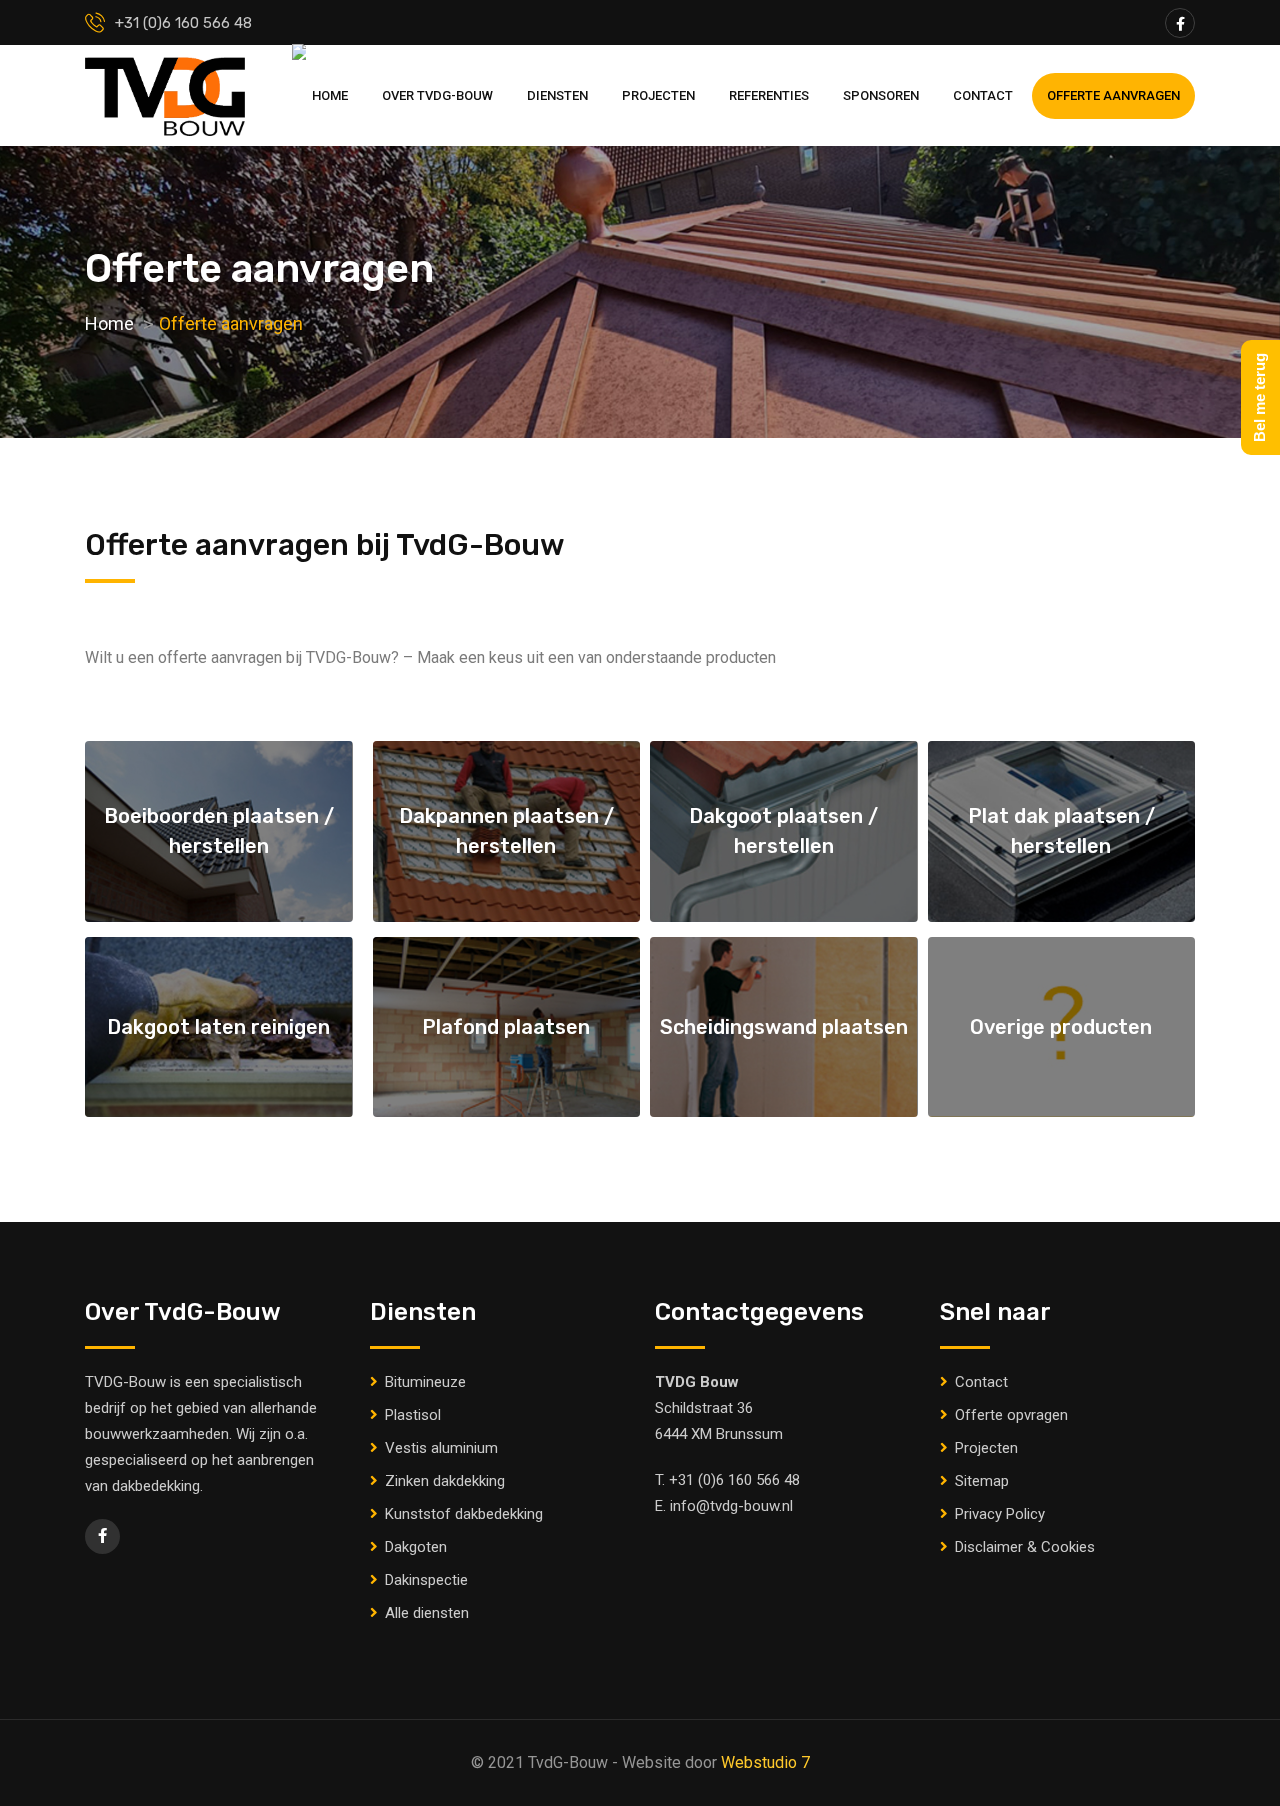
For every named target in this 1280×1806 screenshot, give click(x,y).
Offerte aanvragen (1113, 95)
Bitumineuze (425, 1382)
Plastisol (413, 1415)
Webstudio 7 (765, 1762)
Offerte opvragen (1011, 1415)
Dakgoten (416, 1547)
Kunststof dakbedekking (464, 1514)
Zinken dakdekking (445, 1481)
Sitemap (982, 1481)
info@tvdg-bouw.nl (731, 1506)
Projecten (658, 95)
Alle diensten (427, 1613)
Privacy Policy (1000, 1514)
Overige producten (1061, 1027)
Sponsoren (881, 95)
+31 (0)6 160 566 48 (734, 1480)
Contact (983, 95)
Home (330, 95)
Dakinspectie (426, 1580)
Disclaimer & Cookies (1025, 1547)
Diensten (557, 95)
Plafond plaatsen (506, 1027)
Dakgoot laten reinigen (218, 1027)
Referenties (769, 95)
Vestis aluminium (441, 1448)
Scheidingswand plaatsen (784, 1027)
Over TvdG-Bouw (437, 95)
